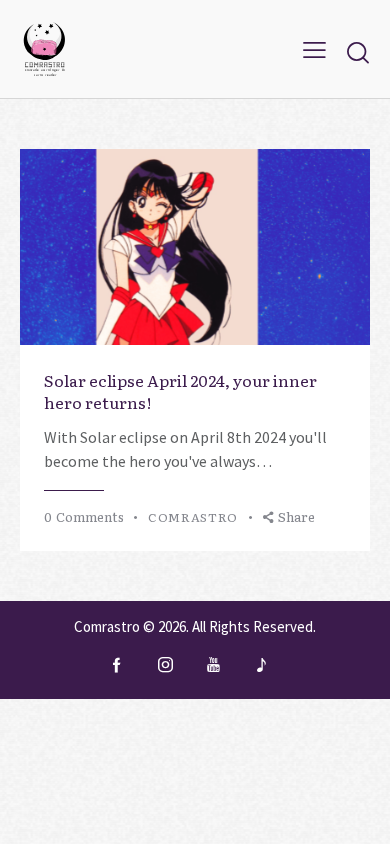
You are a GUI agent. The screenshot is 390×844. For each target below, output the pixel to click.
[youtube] (213, 665)
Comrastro (107, 626)
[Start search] (358, 52)
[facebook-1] (117, 665)
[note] (261, 665)
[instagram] (165, 665)
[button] (314, 49)
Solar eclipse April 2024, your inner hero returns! (180, 391)
